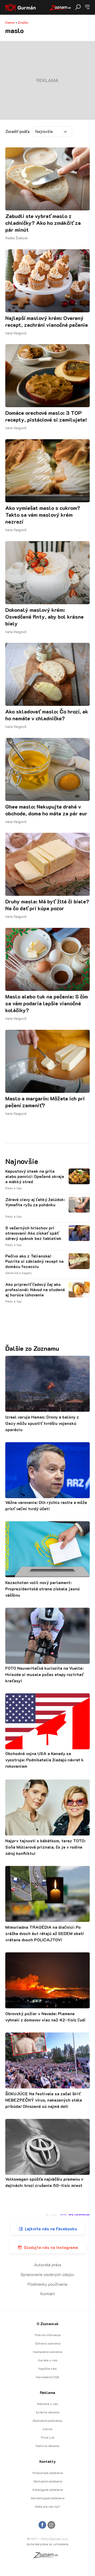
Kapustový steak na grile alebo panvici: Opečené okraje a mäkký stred (35, 1176)
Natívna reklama (47, 2446)
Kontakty (47, 2461)
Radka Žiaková (16, 238)
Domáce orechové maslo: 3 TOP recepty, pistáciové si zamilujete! (46, 416)
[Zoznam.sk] (47, 2557)
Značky (23, 22)
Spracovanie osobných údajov (47, 2274)
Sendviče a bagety (19, 1273)
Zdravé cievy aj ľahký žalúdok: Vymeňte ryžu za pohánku (35, 1202)
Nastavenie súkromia (48, 2352)
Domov (10, 22)
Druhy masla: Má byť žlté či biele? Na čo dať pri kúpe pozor (47, 905)
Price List (48, 2437)
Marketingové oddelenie (48, 2498)
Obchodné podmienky (47, 2420)
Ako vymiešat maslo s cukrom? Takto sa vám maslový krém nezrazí (43, 515)
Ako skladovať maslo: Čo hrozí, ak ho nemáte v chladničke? (47, 715)
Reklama (47, 2393)
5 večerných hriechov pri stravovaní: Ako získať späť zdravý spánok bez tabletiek (33, 1233)
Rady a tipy (14, 1188)
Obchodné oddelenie (48, 2481)
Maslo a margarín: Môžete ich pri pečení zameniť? (45, 1102)
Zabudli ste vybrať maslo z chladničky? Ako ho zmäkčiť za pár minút (43, 223)
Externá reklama (48, 2412)
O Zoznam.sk (48, 2324)
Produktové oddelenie (48, 2473)
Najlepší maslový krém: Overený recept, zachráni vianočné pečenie (47, 321)
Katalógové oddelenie (48, 2490)
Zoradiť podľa (17, 131)
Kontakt (48, 2293)
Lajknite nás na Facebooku (51, 2229)
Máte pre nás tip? (47, 2506)
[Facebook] (42, 2525)
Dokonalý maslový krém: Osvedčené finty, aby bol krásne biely (44, 617)
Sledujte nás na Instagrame (51, 2247)
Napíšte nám (48, 2368)
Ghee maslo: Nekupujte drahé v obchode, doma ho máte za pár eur (46, 810)
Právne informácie (48, 2335)
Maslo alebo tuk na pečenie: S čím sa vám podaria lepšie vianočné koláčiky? (47, 1003)
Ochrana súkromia (48, 2343)
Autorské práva (48, 2265)
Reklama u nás (47, 2404)
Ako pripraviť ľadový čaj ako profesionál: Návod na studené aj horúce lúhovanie (35, 1290)
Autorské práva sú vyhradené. (48, 2544)
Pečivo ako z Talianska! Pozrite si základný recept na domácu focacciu (34, 1261)
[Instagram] (51, 2525)
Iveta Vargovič (16, 333)
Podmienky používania (47, 2284)
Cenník (47, 2429)
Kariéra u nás (48, 2360)
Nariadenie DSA (47, 2377)
